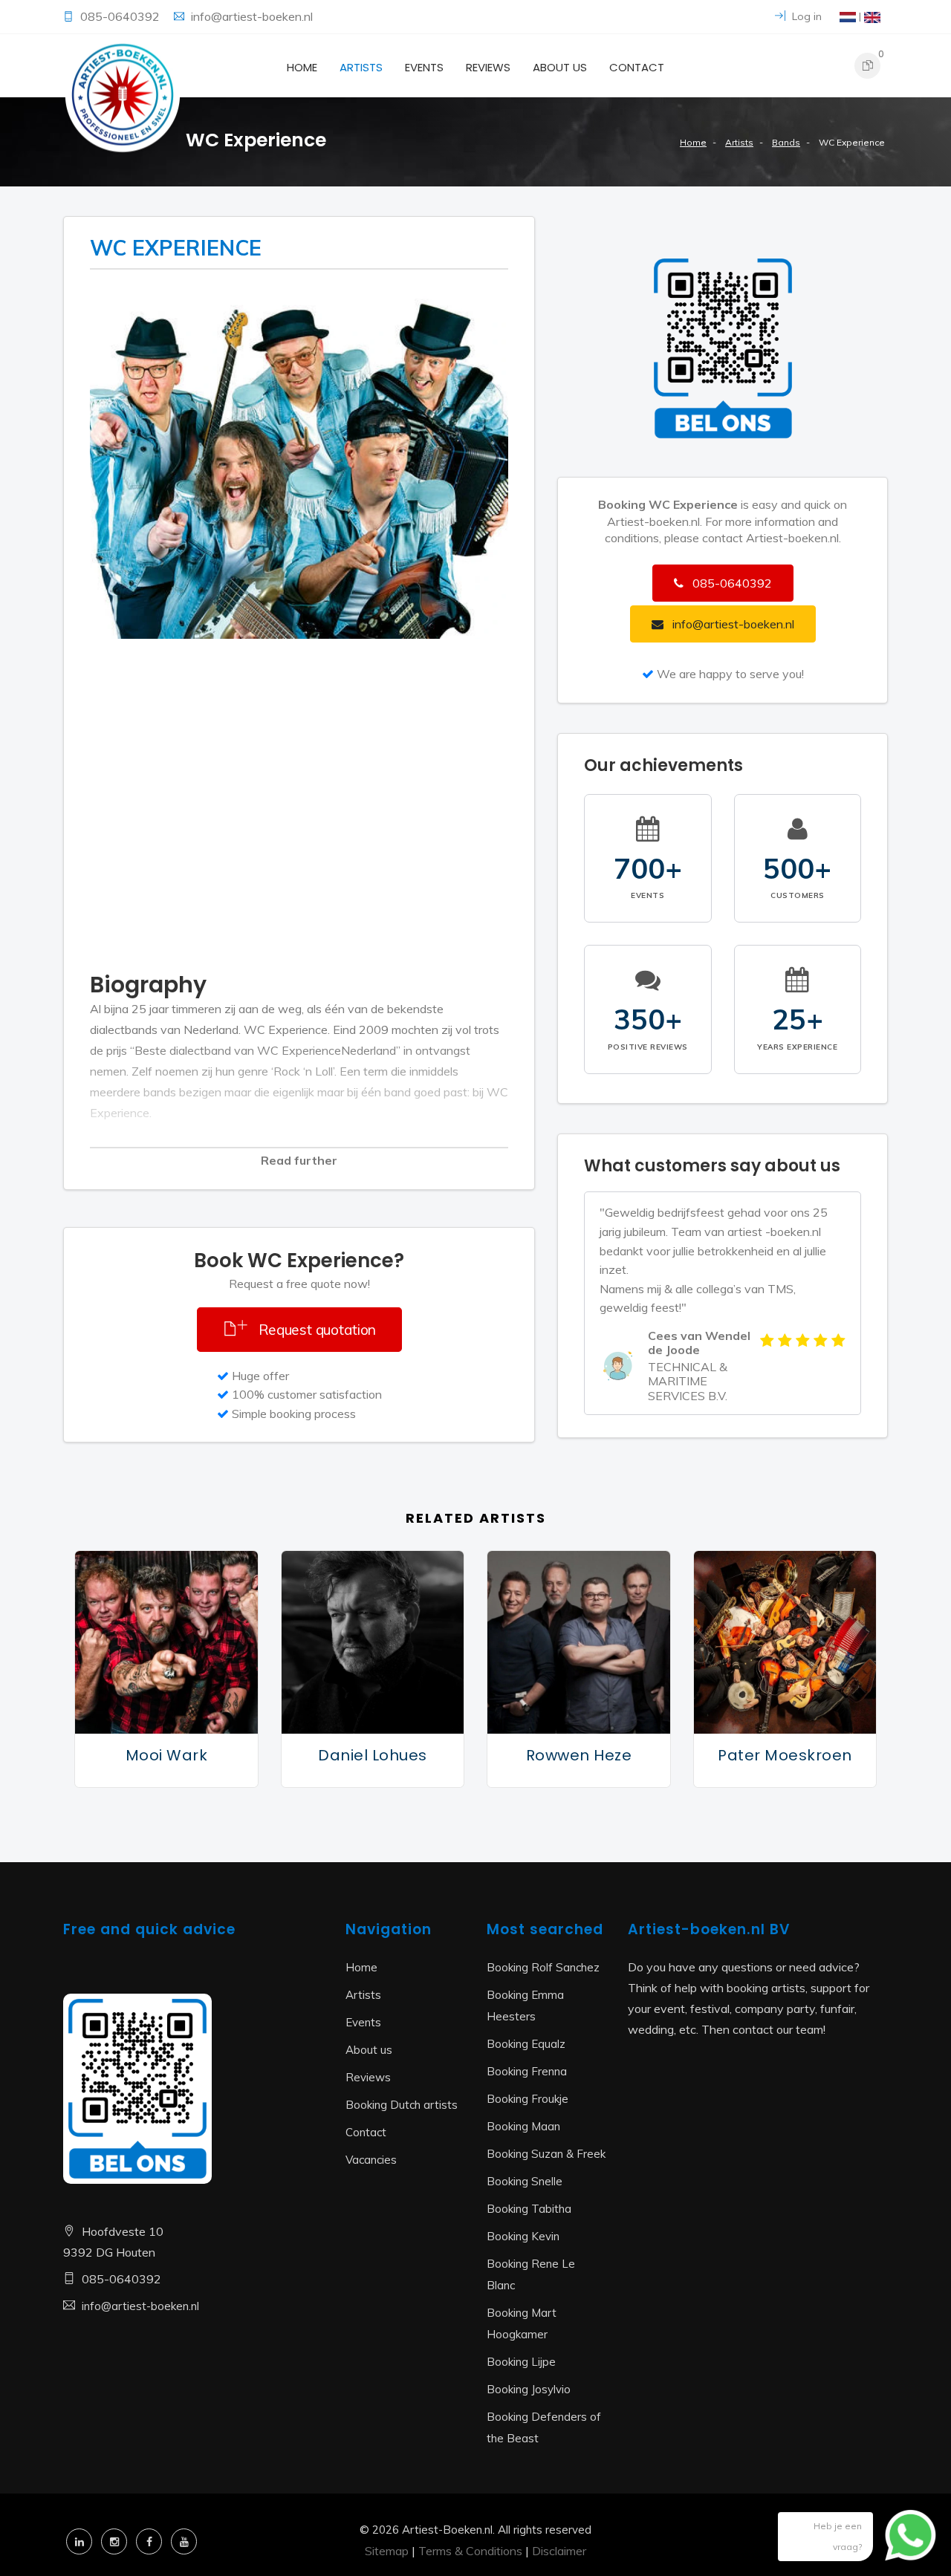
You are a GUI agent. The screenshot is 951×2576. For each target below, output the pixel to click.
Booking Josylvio (529, 2389)
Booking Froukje (528, 2099)
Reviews (488, 67)
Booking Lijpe (521, 2362)
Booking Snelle (525, 2181)
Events (424, 67)
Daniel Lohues (373, 1755)
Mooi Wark (167, 1755)
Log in (805, 16)
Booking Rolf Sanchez (543, 1967)
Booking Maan (523, 2126)
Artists (361, 67)
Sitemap (387, 2551)
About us (560, 67)
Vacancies (371, 2160)
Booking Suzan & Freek (546, 2154)
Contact (637, 67)
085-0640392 (121, 16)
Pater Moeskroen (785, 1755)
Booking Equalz (526, 2044)
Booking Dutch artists (402, 2105)
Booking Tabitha (529, 2209)
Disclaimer (559, 2551)
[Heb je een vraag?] (899, 2543)
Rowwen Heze (579, 1755)
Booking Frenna (527, 2071)
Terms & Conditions (470, 2551)
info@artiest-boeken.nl (252, 16)
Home (302, 67)
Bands (786, 142)
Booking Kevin (523, 2236)
